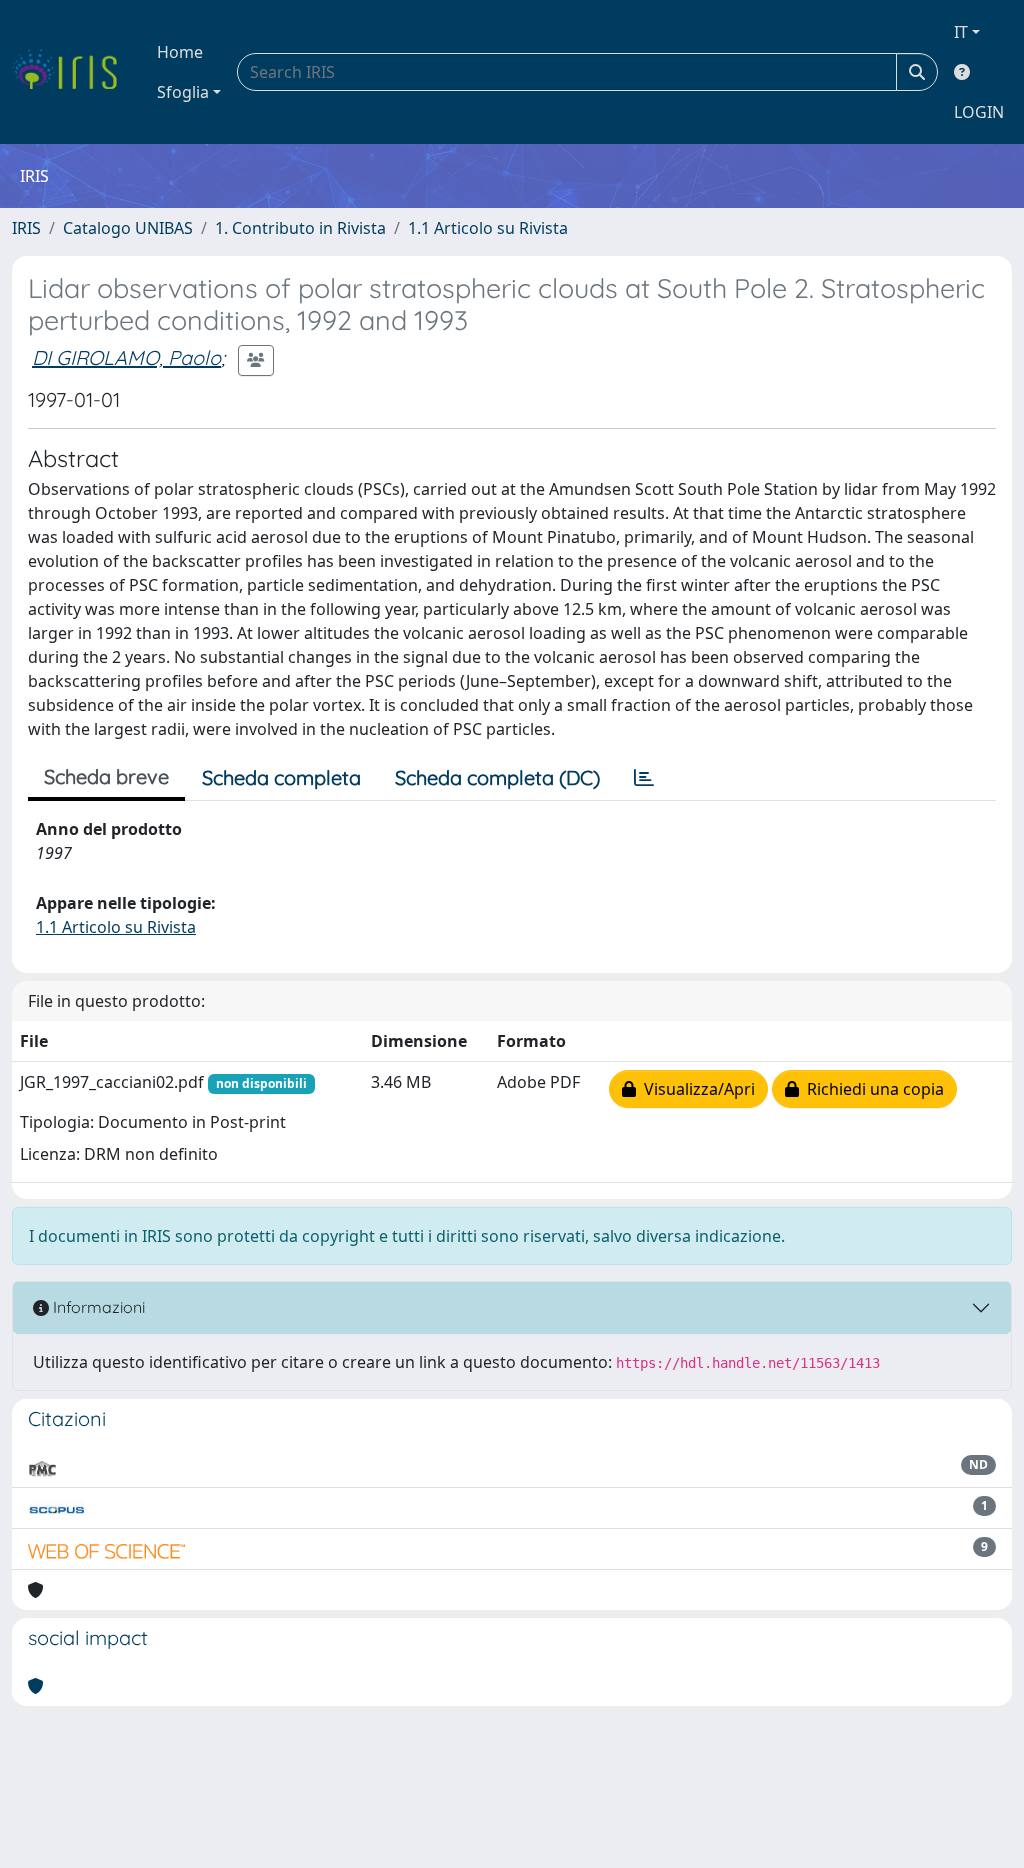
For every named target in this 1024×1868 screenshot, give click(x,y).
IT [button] (961, 32)
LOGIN (979, 112)
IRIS (26, 228)
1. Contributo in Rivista (300, 228)
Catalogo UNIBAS (128, 228)
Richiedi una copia (871, 1089)
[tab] (644, 778)
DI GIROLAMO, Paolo (126, 357)
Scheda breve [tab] (106, 776)
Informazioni (97, 1307)
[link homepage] (72, 72)
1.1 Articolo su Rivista (488, 228)
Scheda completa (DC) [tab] (497, 777)
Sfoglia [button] (183, 92)
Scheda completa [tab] (281, 777)
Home (180, 52)
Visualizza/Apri (695, 1089)
